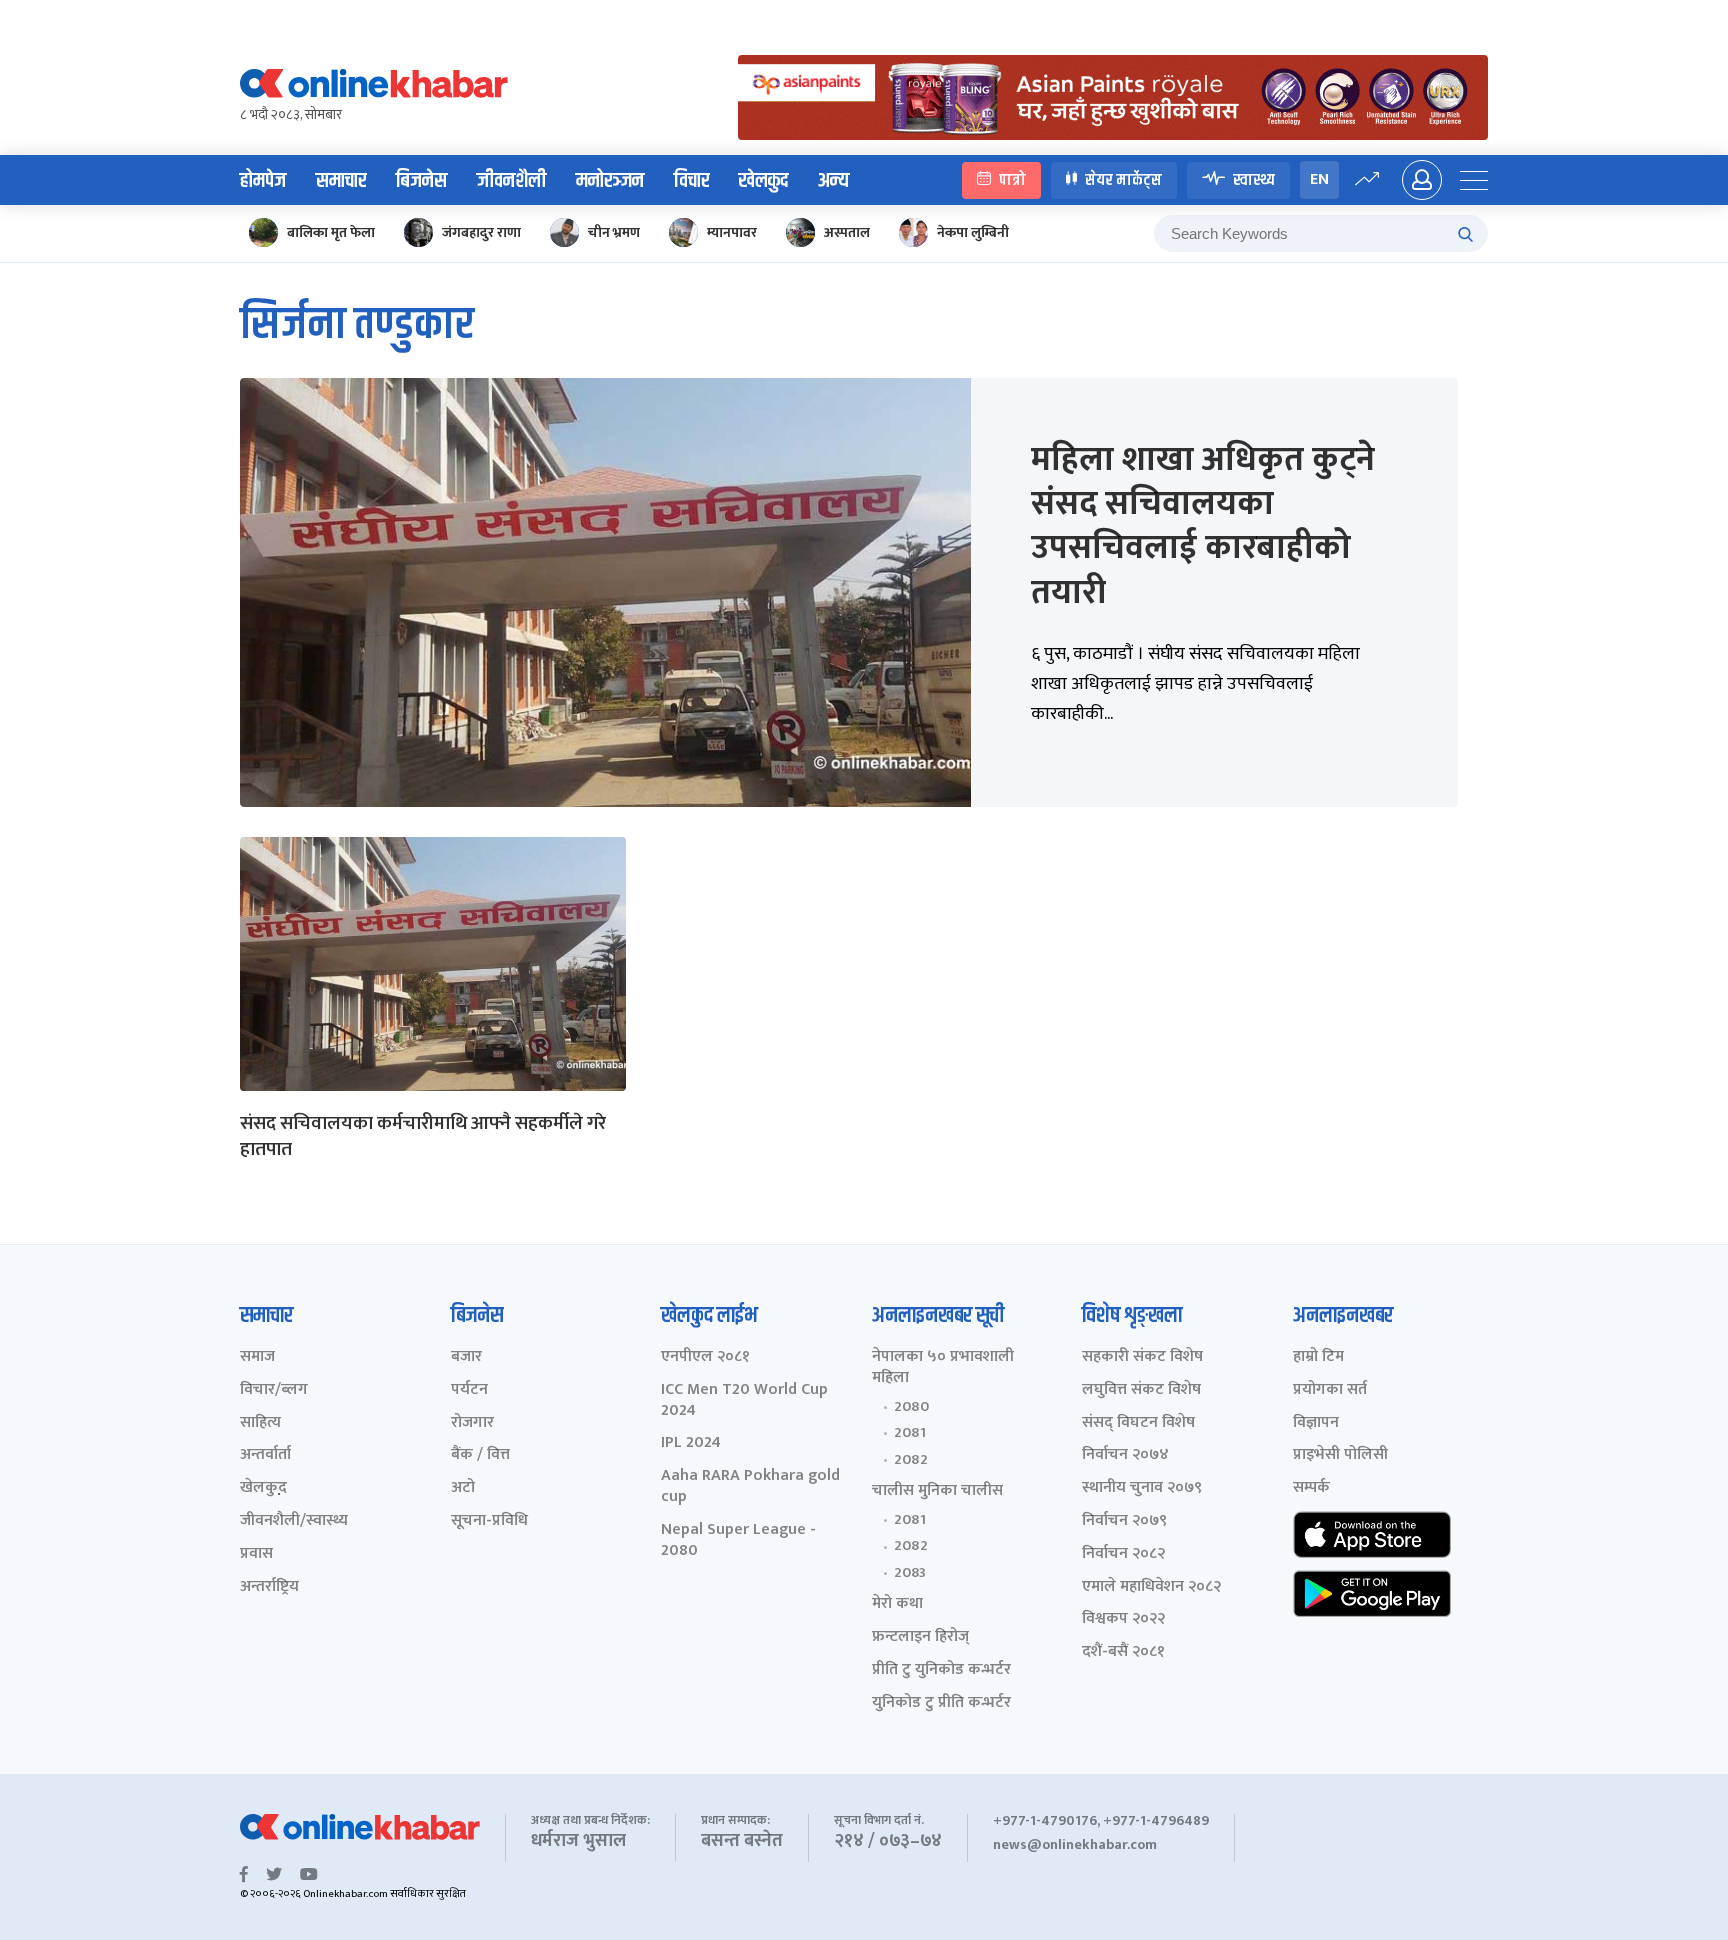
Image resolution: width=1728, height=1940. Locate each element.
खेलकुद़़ (263, 1488)
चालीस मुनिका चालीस (937, 1491)
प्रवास (256, 1554)
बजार (466, 1357)
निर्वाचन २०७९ (1124, 1521)
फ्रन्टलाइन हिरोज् (920, 1637)
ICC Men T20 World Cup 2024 (744, 1401)
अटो (463, 1488)
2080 (911, 1407)
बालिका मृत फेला (331, 232)
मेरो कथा (897, 1604)
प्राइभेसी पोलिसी (1340, 1455)
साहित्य (260, 1423)
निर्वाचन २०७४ (1125, 1455)
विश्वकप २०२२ (1123, 1619)
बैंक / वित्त (480, 1455)
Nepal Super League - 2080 (738, 1541)
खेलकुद (763, 181)
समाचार (341, 181)
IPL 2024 (691, 1443)
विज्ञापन (1316, 1423)
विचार (691, 181)
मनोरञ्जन (610, 181)
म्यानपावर (732, 232)
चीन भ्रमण (614, 232)
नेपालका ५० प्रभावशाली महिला (943, 1368)
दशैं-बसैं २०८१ (1123, 1652)
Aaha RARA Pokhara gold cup (750, 1487)
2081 (910, 1433)
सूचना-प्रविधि (489, 1521)
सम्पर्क (1311, 1488)
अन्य (833, 181)
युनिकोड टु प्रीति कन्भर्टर (941, 1703)
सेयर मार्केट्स (1123, 179)
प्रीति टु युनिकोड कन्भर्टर (941, 1670)
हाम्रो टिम (1318, 1357)
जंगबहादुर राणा (481, 232)
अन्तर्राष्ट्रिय (269, 1587)
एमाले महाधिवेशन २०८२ (1151, 1587)
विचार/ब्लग (274, 1390)
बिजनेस (421, 181)
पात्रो (1012, 179)
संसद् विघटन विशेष (1138, 1423)
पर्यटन (469, 1390)
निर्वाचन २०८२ (1123, 1554)
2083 (910, 1573)
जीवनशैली (511, 181)
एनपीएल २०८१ (705, 1357)
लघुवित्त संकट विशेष (1141, 1390)
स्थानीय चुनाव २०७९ (1142, 1488)
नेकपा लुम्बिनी (973, 232)
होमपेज (263, 181)
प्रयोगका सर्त (1330, 1390)
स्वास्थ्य (1254, 179)
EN (1319, 179)
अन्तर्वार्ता (265, 1455)
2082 (911, 1460)
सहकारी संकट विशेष (1142, 1357)
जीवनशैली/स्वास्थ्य (294, 1521)
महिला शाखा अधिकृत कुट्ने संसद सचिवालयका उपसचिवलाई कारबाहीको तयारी (1203, 526)
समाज (257, 1357)
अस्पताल (847, 232)
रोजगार (472, 1423)
